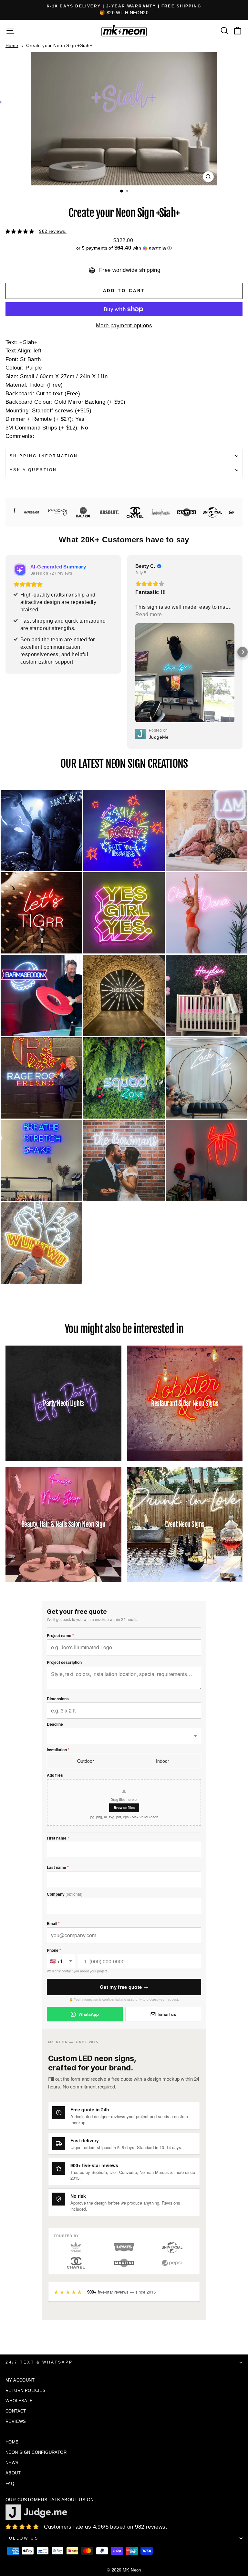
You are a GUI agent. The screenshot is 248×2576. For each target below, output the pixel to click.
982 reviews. (53, 231)
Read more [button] (30, 614)
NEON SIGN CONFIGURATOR (36, 2452)
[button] (124, 248)
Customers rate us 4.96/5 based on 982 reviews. (106, 2527)
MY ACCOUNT (20, 2380)
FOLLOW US (22, 2538)
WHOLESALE (19, 2401)
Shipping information (44, 456)
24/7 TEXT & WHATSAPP (39, 2362)
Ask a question (33, 470)
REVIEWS (16, 2421)
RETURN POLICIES (26, 2390)
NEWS (12, 2463)
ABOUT (13, 2473)
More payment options (124, 326)
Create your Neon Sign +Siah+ (59, 45)
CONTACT (16, 2411)
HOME (12, 2442)
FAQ (10, 2484)
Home (12, 45)
